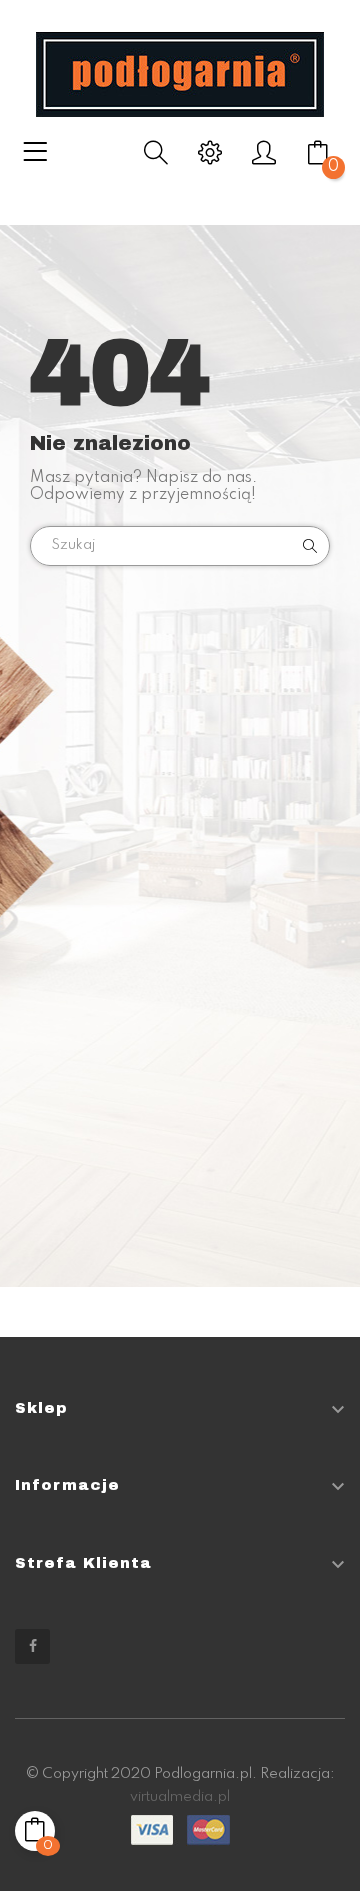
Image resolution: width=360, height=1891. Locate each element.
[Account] (264, 159)
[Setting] (210, 159)
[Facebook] (32, 1646)
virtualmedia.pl (180, 1797)
